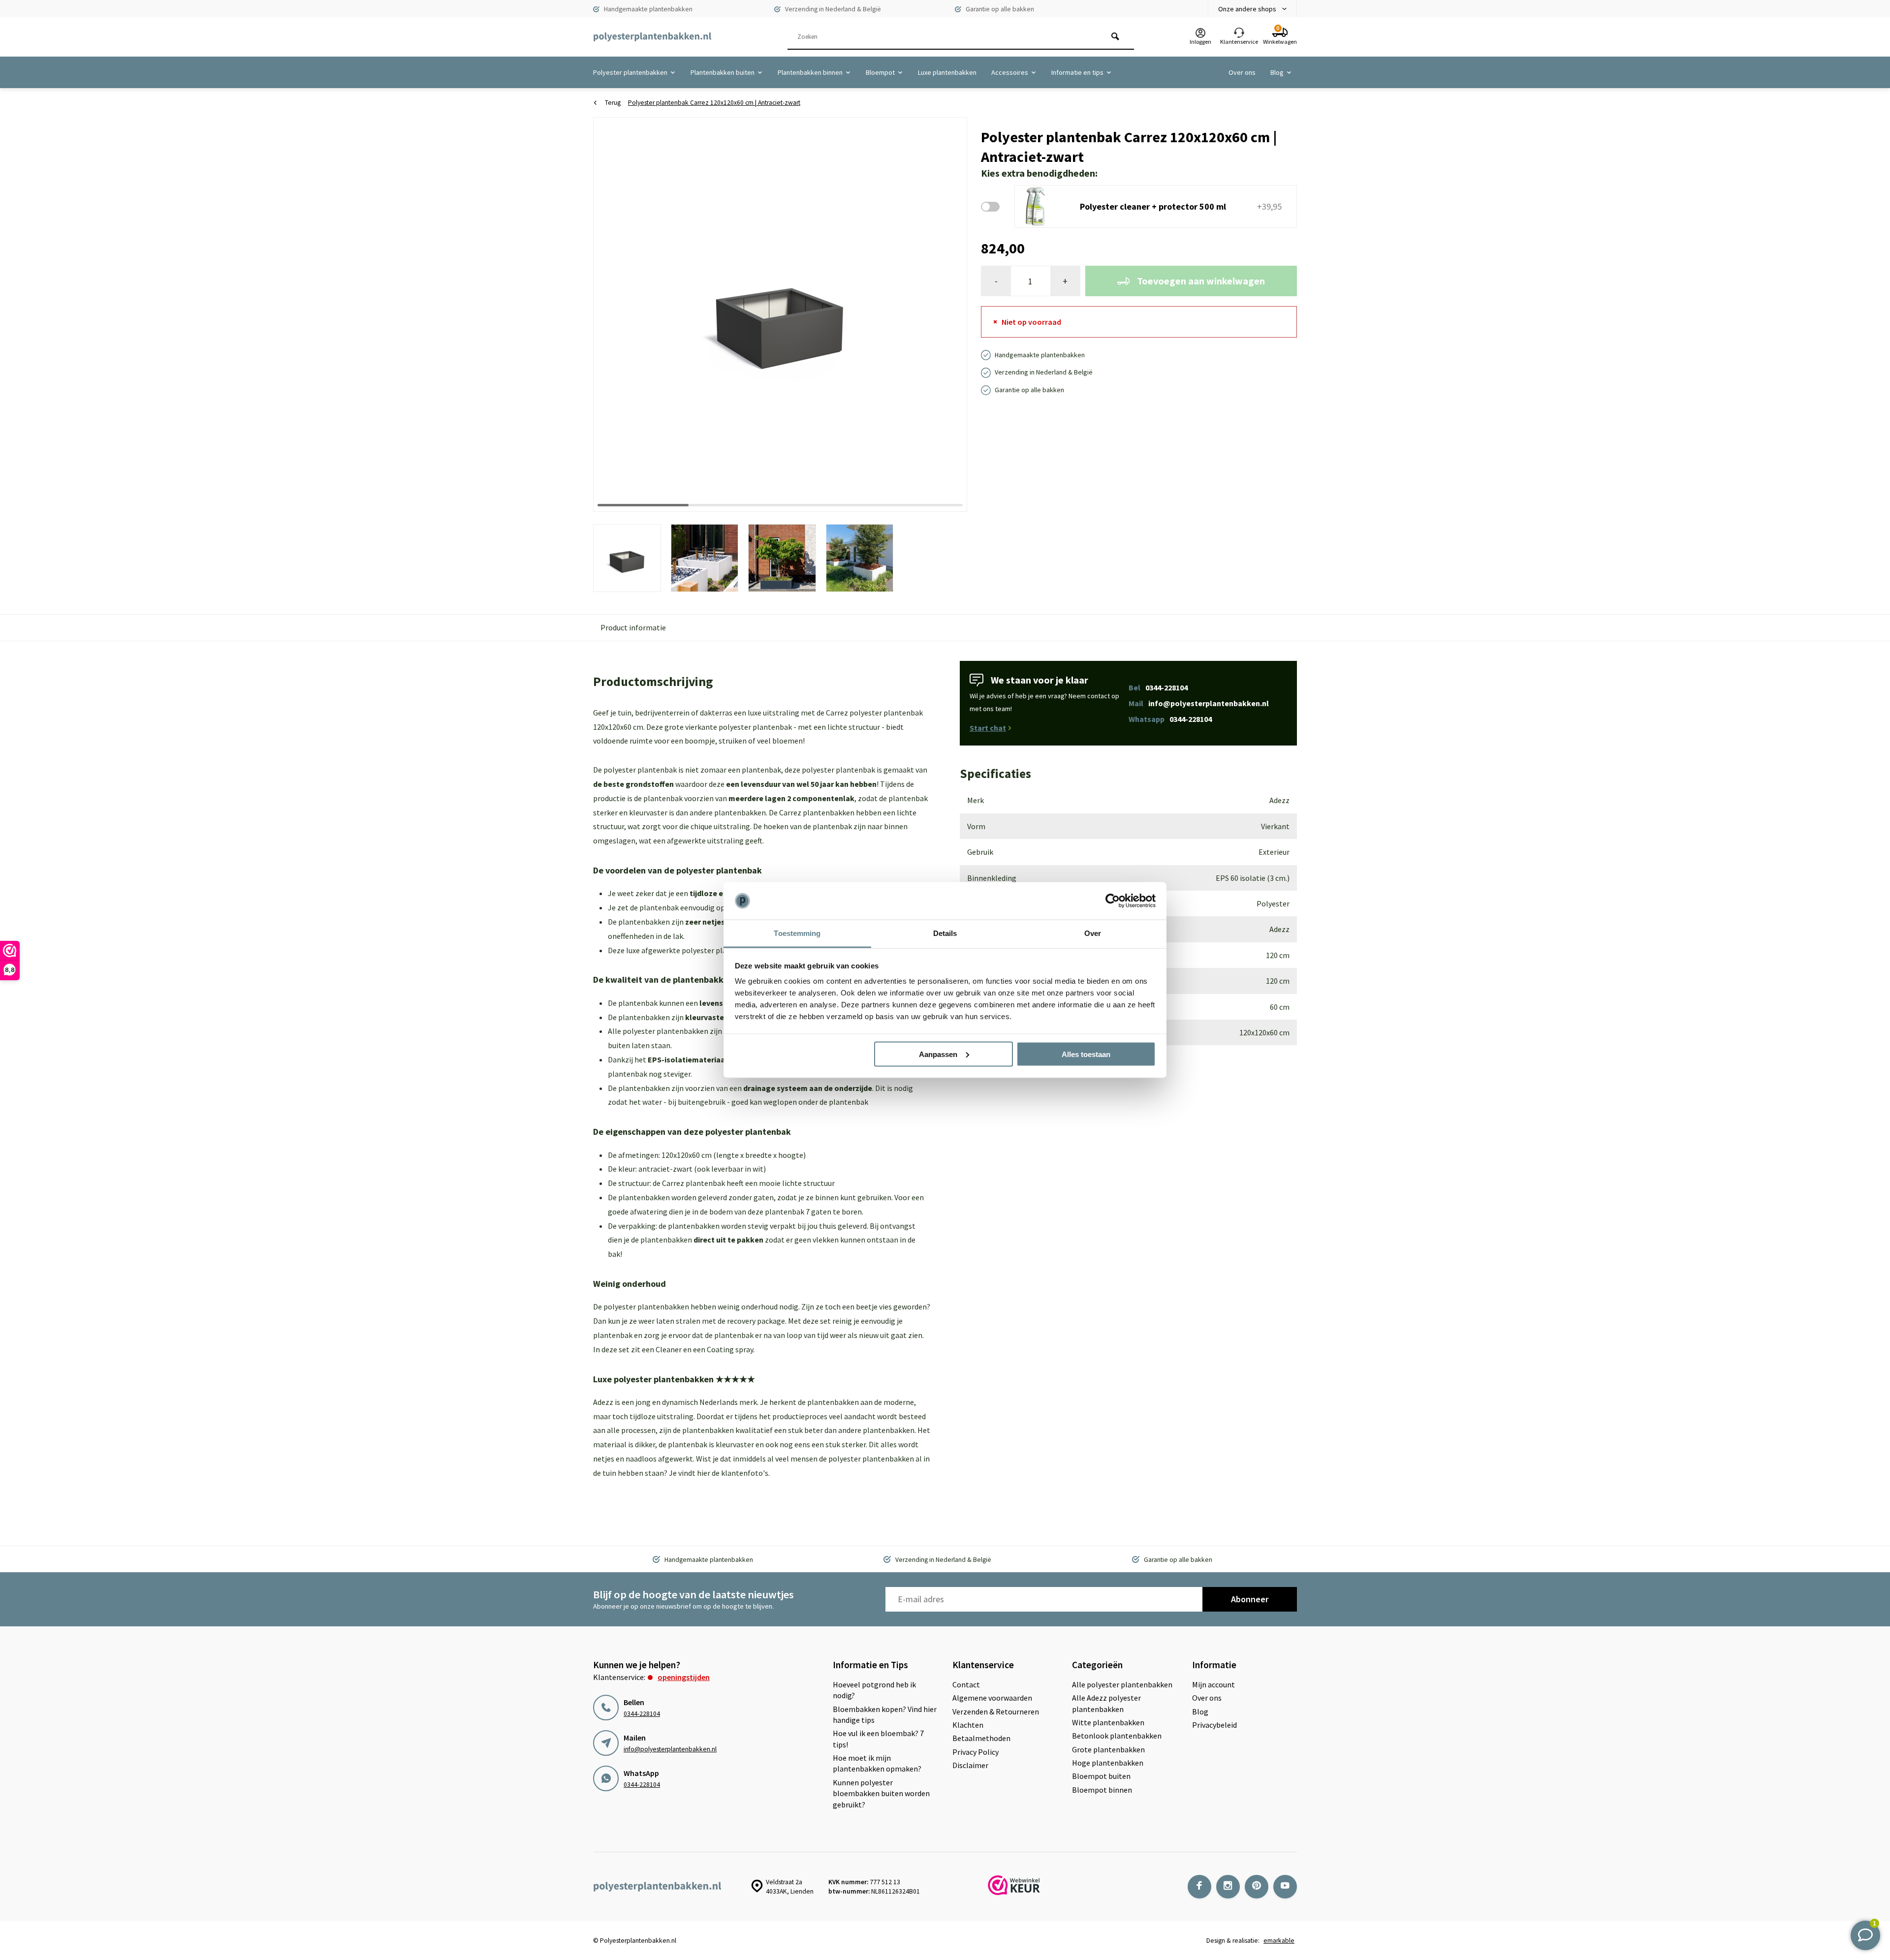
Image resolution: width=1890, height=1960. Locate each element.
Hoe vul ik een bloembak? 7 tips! (878, 1739)
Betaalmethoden (981, 1738)
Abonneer (1250, 1599)
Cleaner (669, 1349)
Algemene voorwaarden (992, 1698)
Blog (1277, 72)
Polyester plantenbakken (630, 72)
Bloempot (880, 72)
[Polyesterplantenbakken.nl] (652, 37)
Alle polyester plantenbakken (1122, 1684)
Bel (1158, 687)
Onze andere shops (1247, 9)
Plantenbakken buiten (723, 72)
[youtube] (1285, 1887)
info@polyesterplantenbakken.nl (670, 1749)
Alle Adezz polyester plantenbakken (1106, 1703)
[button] (947, 314)
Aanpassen (938, 1054)
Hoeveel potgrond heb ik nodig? (874, 1690)
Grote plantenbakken (1108, 1749)
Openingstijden (684, 1677)
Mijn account (1213, 1684)
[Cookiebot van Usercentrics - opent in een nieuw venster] (1113, 901)
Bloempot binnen (1102, 1790)
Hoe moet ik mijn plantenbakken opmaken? (877, 1763)
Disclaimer (970, 1765)
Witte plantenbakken (1108, 1722)
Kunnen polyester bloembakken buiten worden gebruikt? (881, 1793)
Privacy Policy (976, 1752)
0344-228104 (642, 1714)
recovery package (756, 1321)
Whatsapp (1170, 719)
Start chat (988, 728)
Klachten (968, 1725)
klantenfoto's (745, 1473)
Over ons (1242, 72)
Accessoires (1010, 72)
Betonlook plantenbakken (1117, 1736)
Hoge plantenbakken (1108, 1763)
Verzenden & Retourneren (996, 1711)
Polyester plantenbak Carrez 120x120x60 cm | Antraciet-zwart (714, 103)
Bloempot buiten (1101, 1776)
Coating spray (730, 1349)
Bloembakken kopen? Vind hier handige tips (885, 1714)
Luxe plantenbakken (947, 72)
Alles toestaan (1086, 1054)
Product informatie (633, 627)
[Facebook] (1199, 1887)
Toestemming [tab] (797, 933)
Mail (1199, 703)
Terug (613, 103)
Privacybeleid (1214, 1725)
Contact (966, 1684)
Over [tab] (1093, 933)
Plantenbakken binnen (810, 72)
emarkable (1279, 1941)
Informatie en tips (1077, 72)
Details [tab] (945, 933)
